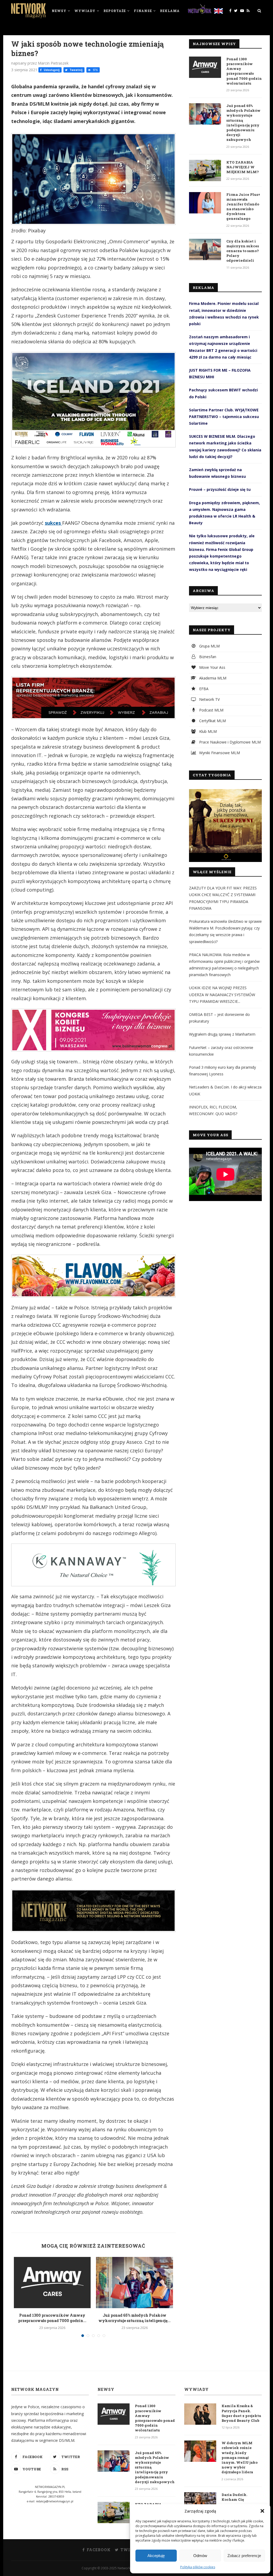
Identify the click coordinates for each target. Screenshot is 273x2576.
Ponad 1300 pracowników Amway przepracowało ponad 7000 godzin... (52, 2318)
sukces (53, 523)
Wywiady (85, 11)
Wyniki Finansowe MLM (219, 753)
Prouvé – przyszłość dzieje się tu (220, 489)
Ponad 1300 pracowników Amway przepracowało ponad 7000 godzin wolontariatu (244, 71)
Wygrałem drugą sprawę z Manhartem (222, 1034)
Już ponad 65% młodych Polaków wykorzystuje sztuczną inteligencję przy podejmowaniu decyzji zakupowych (243, 123)
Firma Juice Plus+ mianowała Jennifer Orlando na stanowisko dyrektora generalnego (243, 207)
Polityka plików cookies (198, 2567)
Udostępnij (51, 70)
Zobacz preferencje (244, 2556)
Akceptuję (156, 2556)
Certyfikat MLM (212, 721)
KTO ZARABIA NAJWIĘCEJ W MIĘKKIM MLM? (243, 167)
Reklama (170, 11)
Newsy (59, 11)
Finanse (143, 11)
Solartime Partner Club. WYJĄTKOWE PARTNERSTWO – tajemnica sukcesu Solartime (224, 417)
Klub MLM (207, 731)
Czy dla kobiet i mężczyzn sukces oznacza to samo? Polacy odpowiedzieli (243, 251)
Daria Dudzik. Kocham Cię (234, 2497)
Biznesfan (207, 657)
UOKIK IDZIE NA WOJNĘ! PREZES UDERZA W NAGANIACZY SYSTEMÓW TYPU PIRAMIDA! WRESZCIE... (222, 994)
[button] (262, 2511)
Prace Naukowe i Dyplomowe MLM (229, 742)
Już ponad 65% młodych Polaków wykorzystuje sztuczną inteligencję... (135, 2318)
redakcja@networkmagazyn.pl (55, 2501)
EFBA (203, 689)
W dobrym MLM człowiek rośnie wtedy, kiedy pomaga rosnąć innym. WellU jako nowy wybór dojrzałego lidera (240, 2457)
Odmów (200, 2556)
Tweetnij (76, 70)
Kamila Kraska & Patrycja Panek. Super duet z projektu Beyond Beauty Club (241, 2413)
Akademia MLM (212, 678)
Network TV (209, 699)
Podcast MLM (211, 710)
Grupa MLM (209, 646)
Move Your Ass (212, 667)
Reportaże (115, 11)
